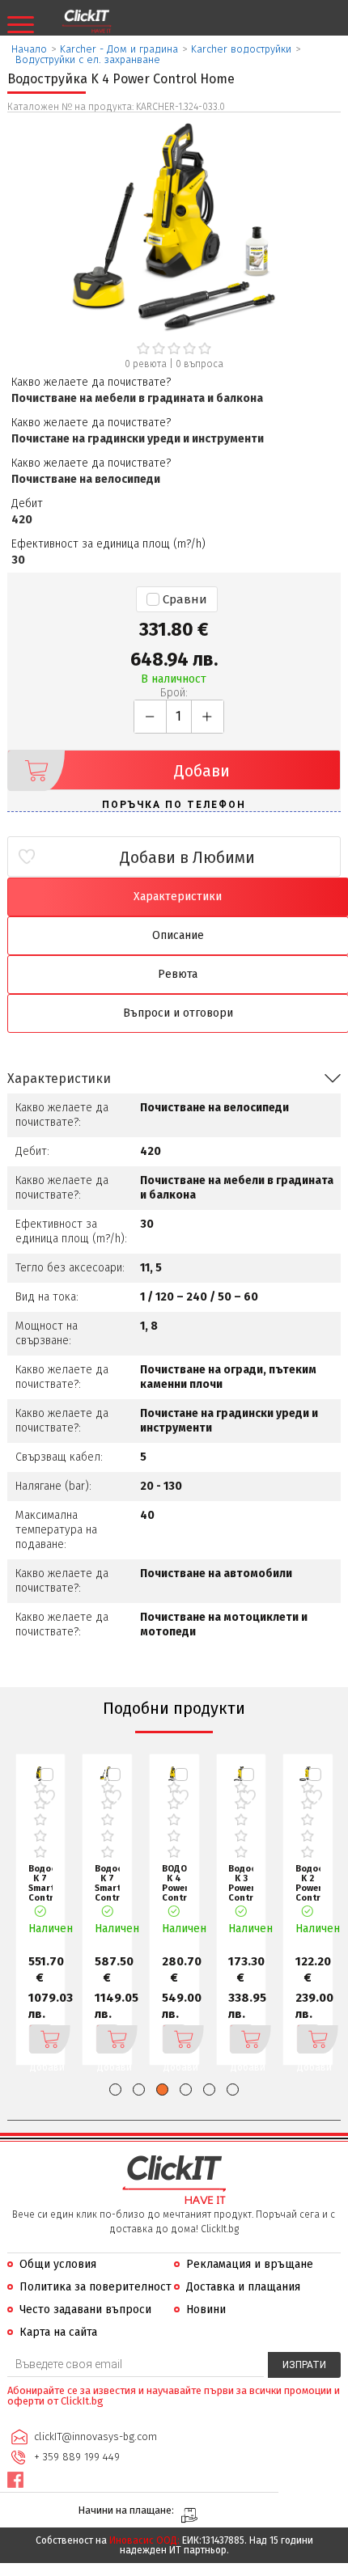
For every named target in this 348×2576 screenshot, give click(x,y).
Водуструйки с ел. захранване (88, 59)
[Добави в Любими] (47, 1798)
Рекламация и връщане (250, 2264)
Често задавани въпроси (85, 2310)
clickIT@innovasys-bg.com (95, 2436)
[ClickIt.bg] (87, 22)
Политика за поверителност (95, 2287)
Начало (29, 49)
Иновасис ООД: (144, 2540)
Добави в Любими (187, 857)
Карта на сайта (58, 2332)
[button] (115, 2090)
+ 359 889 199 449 (77, 2457)
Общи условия (58, 2264)
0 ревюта (146, 364)
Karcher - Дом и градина (119, 49)
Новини (206, 2310)
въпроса (199, 364)
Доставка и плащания (243, 2287)
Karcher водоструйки (241, 49)
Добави (202, 771)
